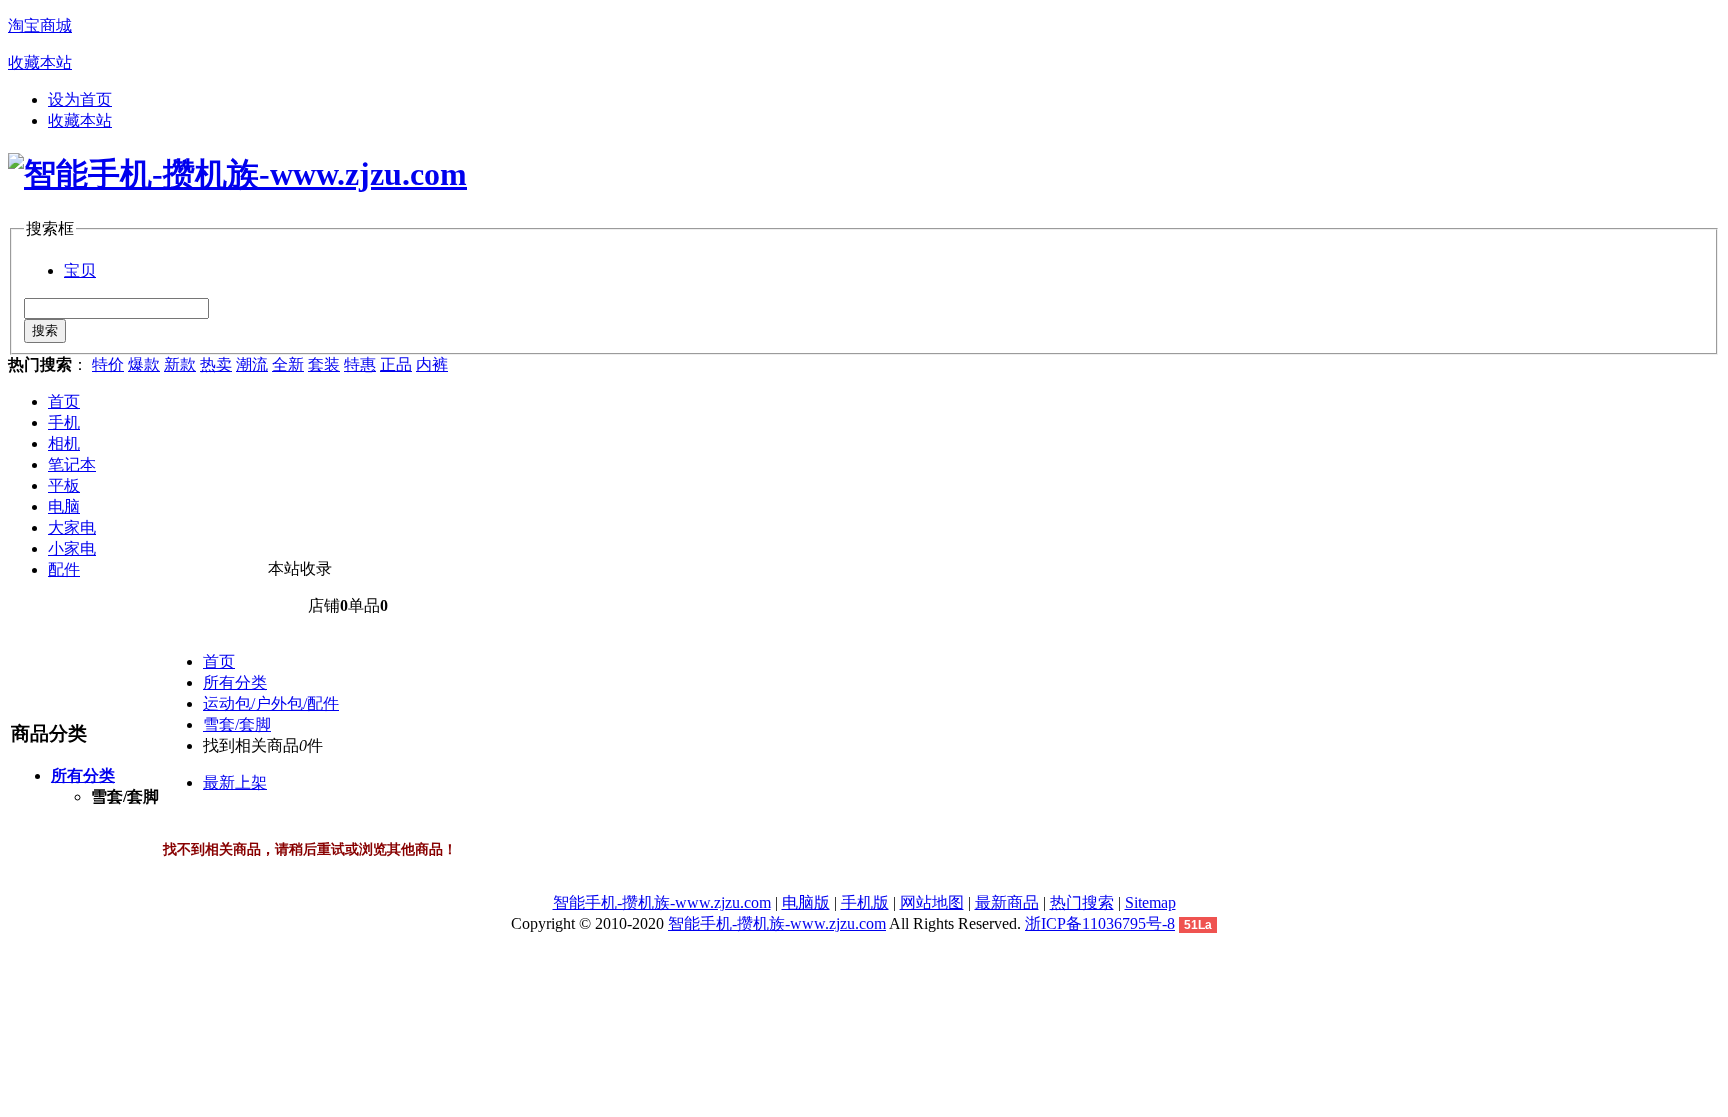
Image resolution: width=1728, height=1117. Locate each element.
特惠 (360, 364)
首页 (64, 401)
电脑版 (806, 902)
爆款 (144, 364)
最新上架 (235, 782)
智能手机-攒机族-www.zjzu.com (662, 902)
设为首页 (80, 99)
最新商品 (1007, 902)
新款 (180, 364)
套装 (324, 364)
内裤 (432, 364)
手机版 (865, 902)
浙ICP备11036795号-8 (1100, 923)
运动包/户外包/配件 (271, 703)
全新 (288, 364)
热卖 (216, 364)
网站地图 (932, 902)
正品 (396, 364)
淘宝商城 (40, 25)
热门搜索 (1082, 902)
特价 (108, 364)
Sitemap (1150, 902)
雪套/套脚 (237, 724)
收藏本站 (40, 62)
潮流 (252, 364)
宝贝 (80, 270)
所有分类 (235, 682)
